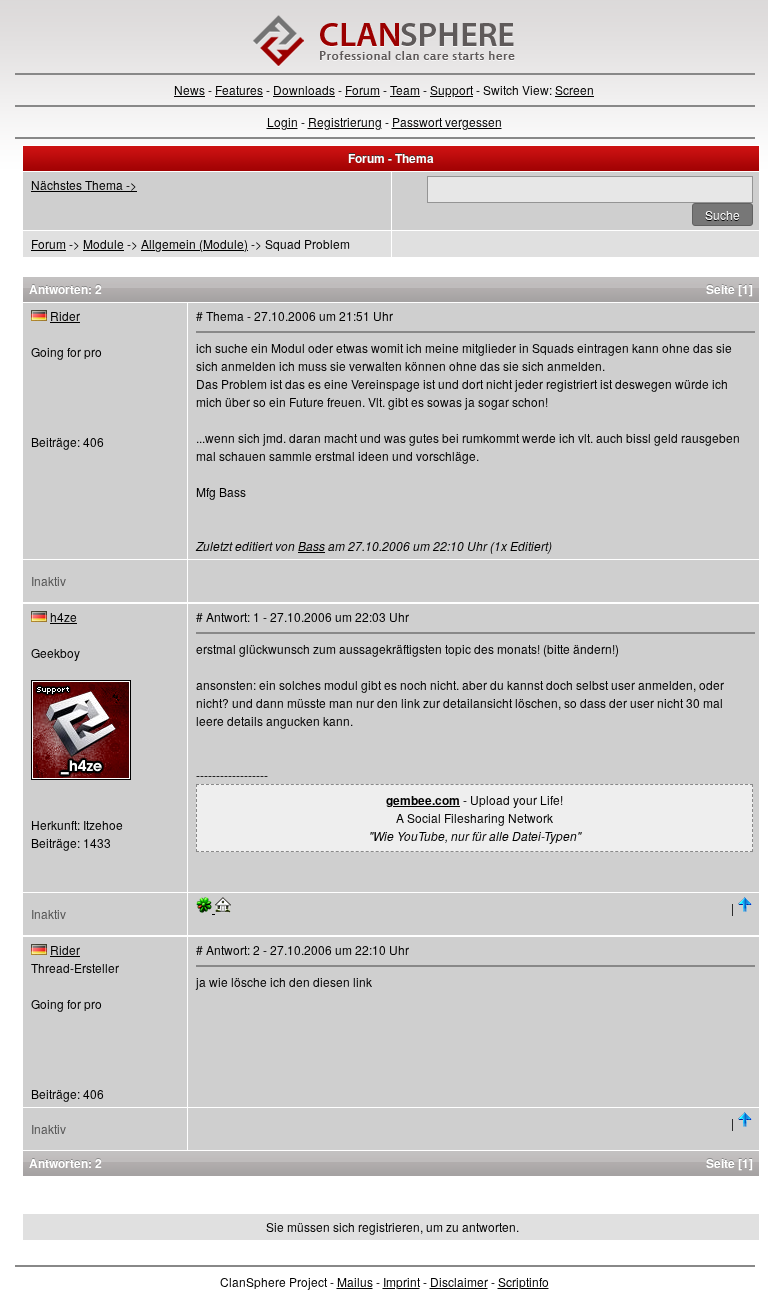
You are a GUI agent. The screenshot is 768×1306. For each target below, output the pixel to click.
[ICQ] (205, 907)
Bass (311, 545)
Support (451, 89)
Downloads (304, 89)
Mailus (355, 1281)
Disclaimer (459, 1281)
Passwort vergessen (447, 121)
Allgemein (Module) (194, 243)
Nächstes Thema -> (84, 184)
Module (103, 243)
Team (405, 89)
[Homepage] (223, 907)
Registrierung (345, 121)
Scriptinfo (523, 1281)
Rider (65, 315)
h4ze (63, 616)
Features (239, 89)
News (189, 89)
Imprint (401, 1281)
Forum (362, 89)
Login (282, 121)
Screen (574, 89)
